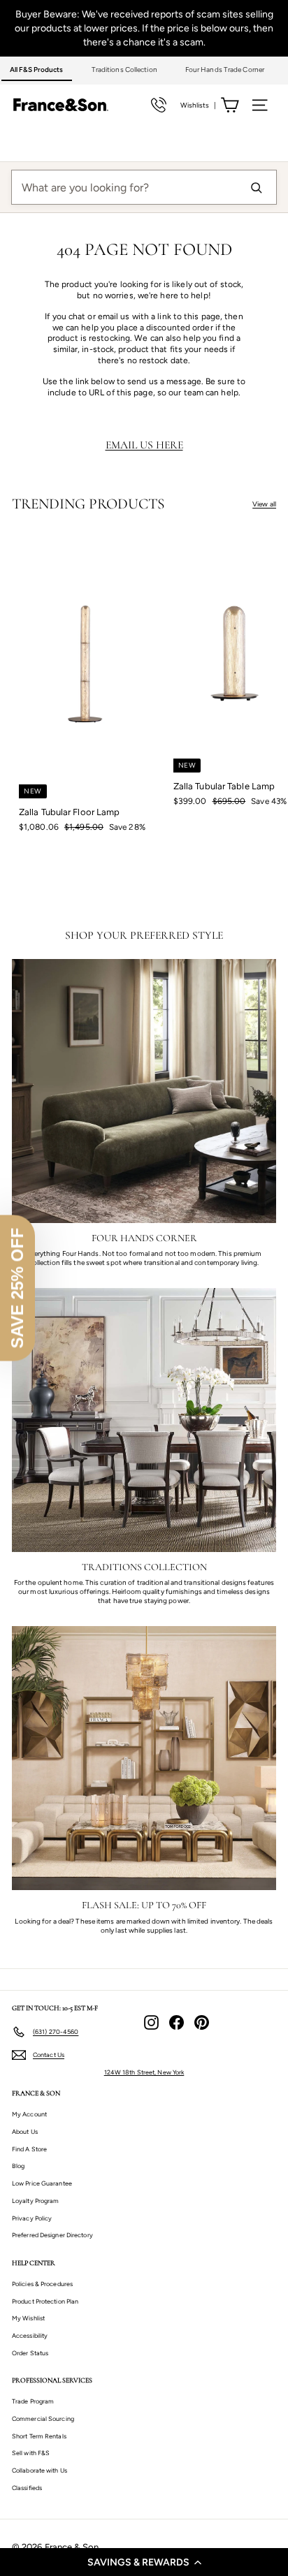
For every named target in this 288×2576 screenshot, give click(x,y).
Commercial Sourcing (43, 2418)
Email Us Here (144, 445)
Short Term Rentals (39, 2436)
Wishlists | (198, 105)
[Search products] (256, 187)
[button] (144, 2562)
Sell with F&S (31, 2453)
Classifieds (27, 2488)
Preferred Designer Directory (52, 2235)
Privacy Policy (32, 2218)
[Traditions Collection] (144, 1420)
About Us (25, 2131)
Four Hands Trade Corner (225, 69)
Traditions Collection (124, 69)
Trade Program (33, 2401)
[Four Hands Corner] (144, 1091)
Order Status (30, 2353)
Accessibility (30, 2335)
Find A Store (29, 2149)
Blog (18, 2166)
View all (264, 504)
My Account (29, 2114)
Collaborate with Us (39, 2470)
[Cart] (230, 105)
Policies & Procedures (42, 2284)
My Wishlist (28, 2318)
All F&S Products (37, 69)
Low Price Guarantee (42, 2183)
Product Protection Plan (45, 2301)
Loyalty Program (36, 2201)
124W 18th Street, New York (144, 2072)
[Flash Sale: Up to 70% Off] (144, 1758)
